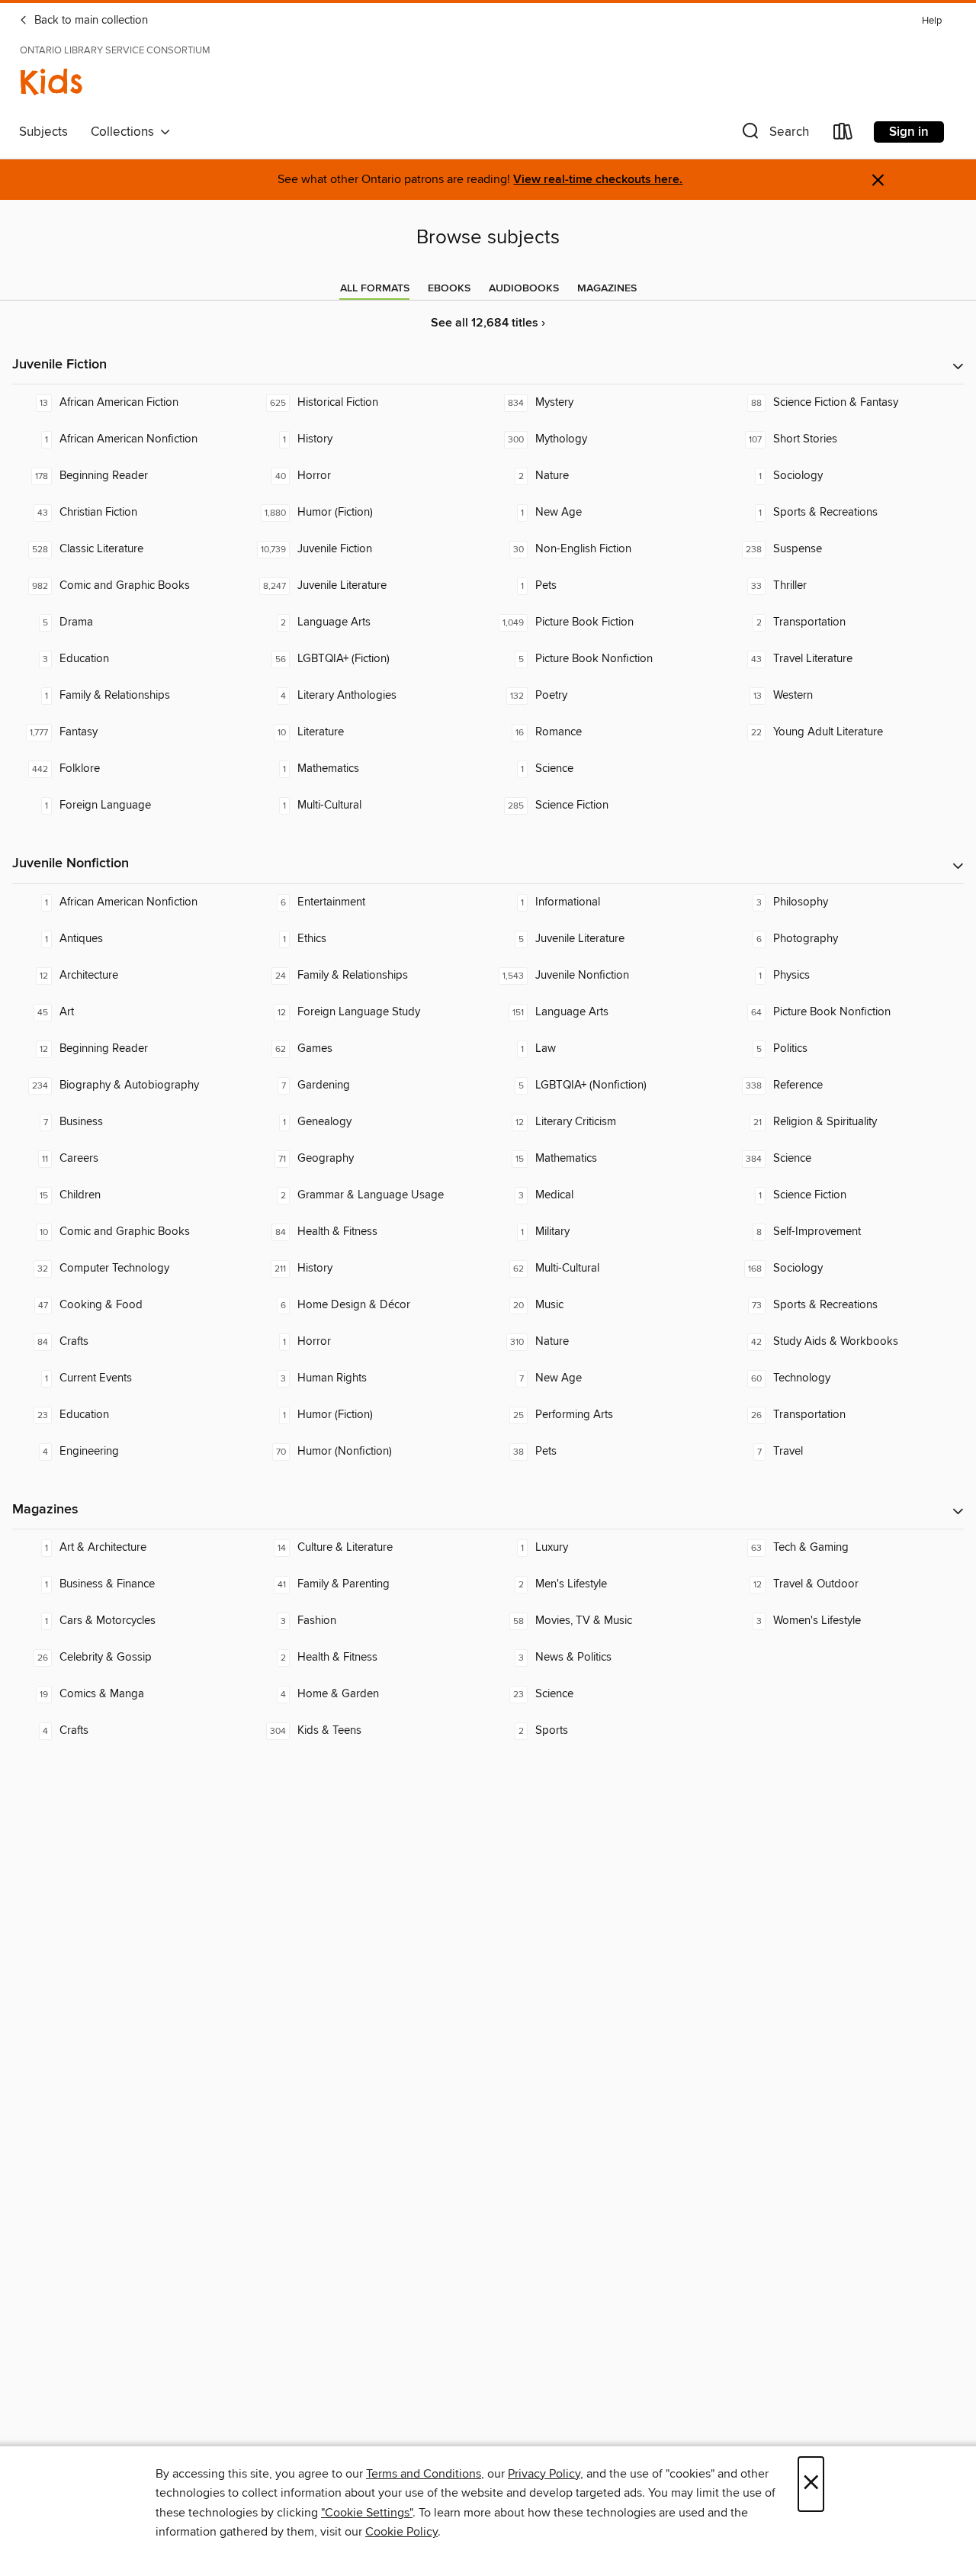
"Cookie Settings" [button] (367, 2513)
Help (932, 21)
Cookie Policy (401, 2532)
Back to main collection (90, 21)
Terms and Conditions (424, 2474)
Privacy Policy (544, 2474)
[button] (774, 135)
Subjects (43, 132)
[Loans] (843, 135)
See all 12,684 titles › (488, 323)
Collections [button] (125, 132)
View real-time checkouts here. (598, 180)
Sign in (909, 132)
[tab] (375, 288)
